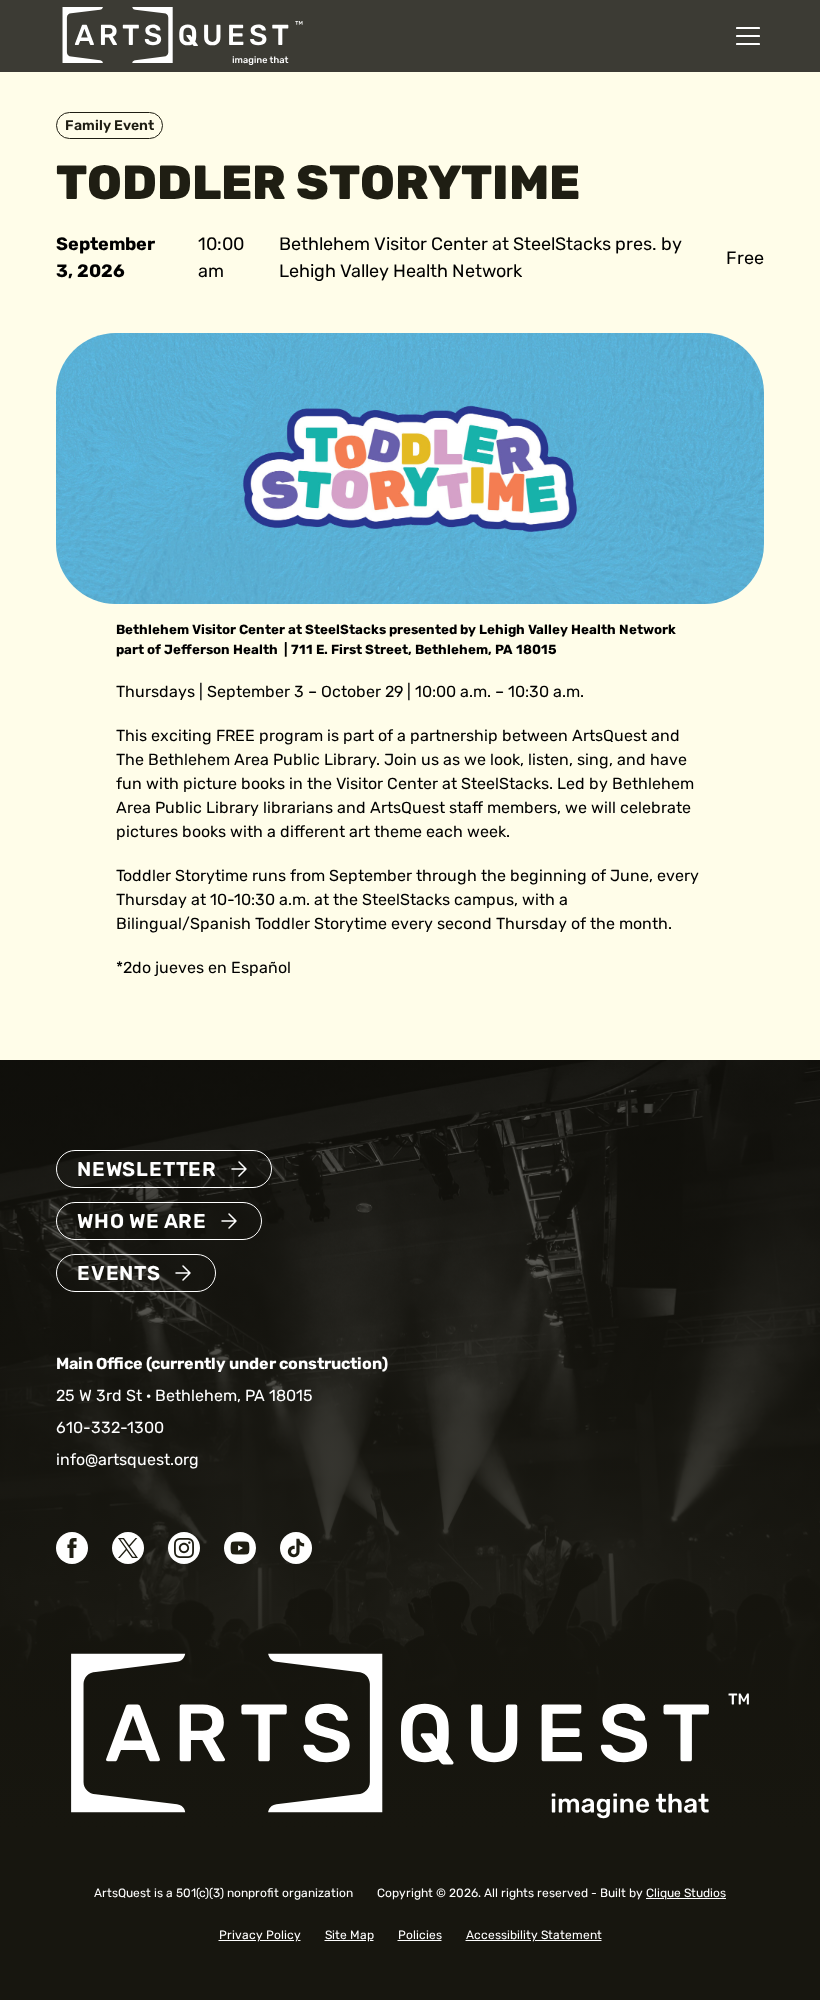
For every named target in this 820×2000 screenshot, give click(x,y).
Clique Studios (686, 1893)
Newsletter (147, 1169)
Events (119, 1273)
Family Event (109, 125)
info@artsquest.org (127, 1459)
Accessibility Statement (534, 1935)
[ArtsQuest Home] (182, 34)
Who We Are (142, 1221)
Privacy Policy (260, 1935)
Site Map (349, 1935)
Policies (420, 1935)
